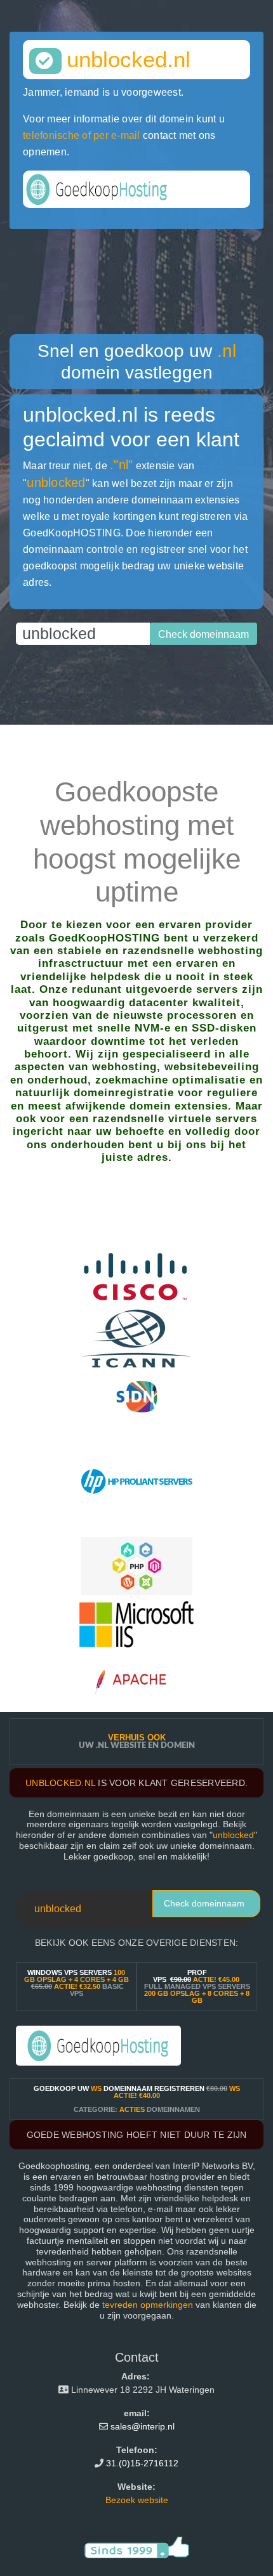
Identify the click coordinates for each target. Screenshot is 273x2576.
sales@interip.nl (143, 2426)
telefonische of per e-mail (82, 135)
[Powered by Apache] (137, 1682)
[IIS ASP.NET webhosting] (136, 1623)
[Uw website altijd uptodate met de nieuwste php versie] (137, 1565)
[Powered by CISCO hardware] (137, 1279)
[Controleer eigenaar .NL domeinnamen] (137, 1396)
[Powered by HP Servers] (137, 1480)
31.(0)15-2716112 (142, 2463)
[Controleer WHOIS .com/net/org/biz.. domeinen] (137, 1337)
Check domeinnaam (204, 1903)
